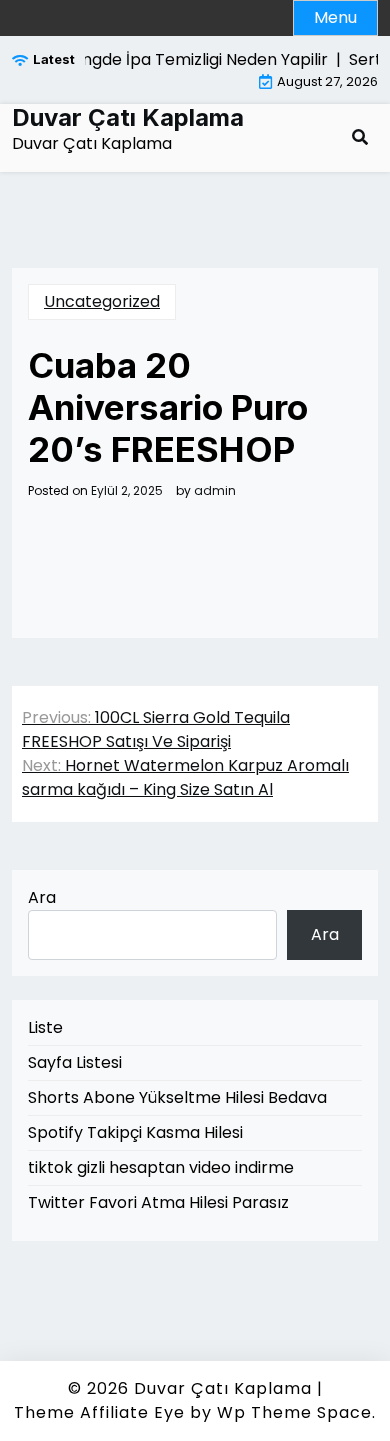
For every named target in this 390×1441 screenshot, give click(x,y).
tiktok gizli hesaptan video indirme (161, 1167)
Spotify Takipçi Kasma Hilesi (135, 1132)
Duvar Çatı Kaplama (128, 118)
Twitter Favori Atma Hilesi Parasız (158, 1202)
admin (215, 491)
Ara (42, 897)
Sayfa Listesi (75, 1062)
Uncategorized (102, 301)
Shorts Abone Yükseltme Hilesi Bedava (177, 1097)
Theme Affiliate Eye (99, 1412)
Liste (45, 1027)
